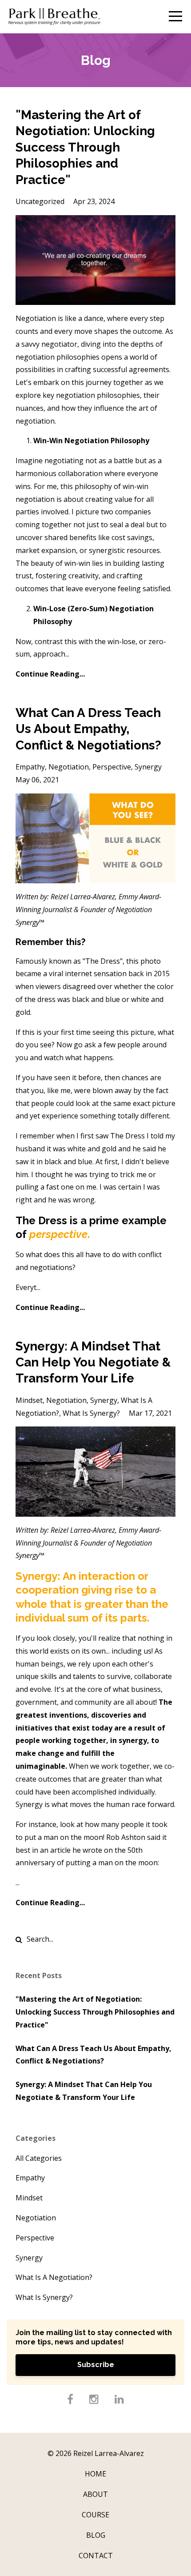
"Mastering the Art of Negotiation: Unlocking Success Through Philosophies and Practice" (85, 147)
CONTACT (96, 2556)
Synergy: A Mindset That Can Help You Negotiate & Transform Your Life (93, 1362)
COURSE (95, 2515)
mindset (29, 1400)
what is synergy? (91, 1413)
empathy (30, 767)
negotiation (69, 767)
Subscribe (96, 2365)
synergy (148, 767)
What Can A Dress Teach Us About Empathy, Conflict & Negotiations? (88, 729)
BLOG (96, 2535)
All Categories (39, 2158)
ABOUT (95, 2494)
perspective (112, 767)
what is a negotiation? (54, 2277)
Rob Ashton (126, 1837)
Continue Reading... (50, 674)
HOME (95, 2474)
